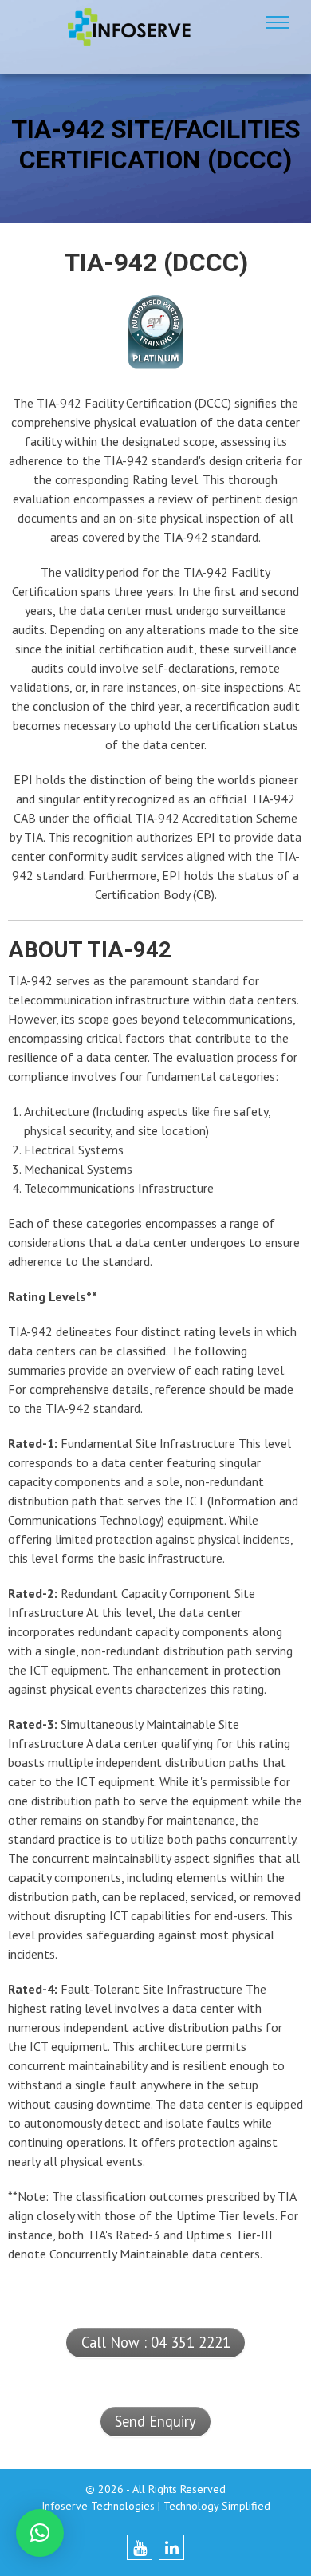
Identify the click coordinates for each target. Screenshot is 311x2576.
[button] (40, 2533)
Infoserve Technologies (98, 2506)
